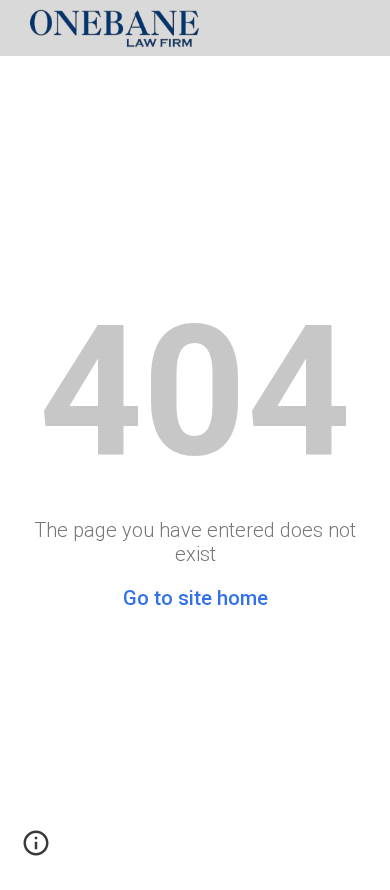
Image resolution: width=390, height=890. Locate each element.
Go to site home (195, 598)
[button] (36, 850)
